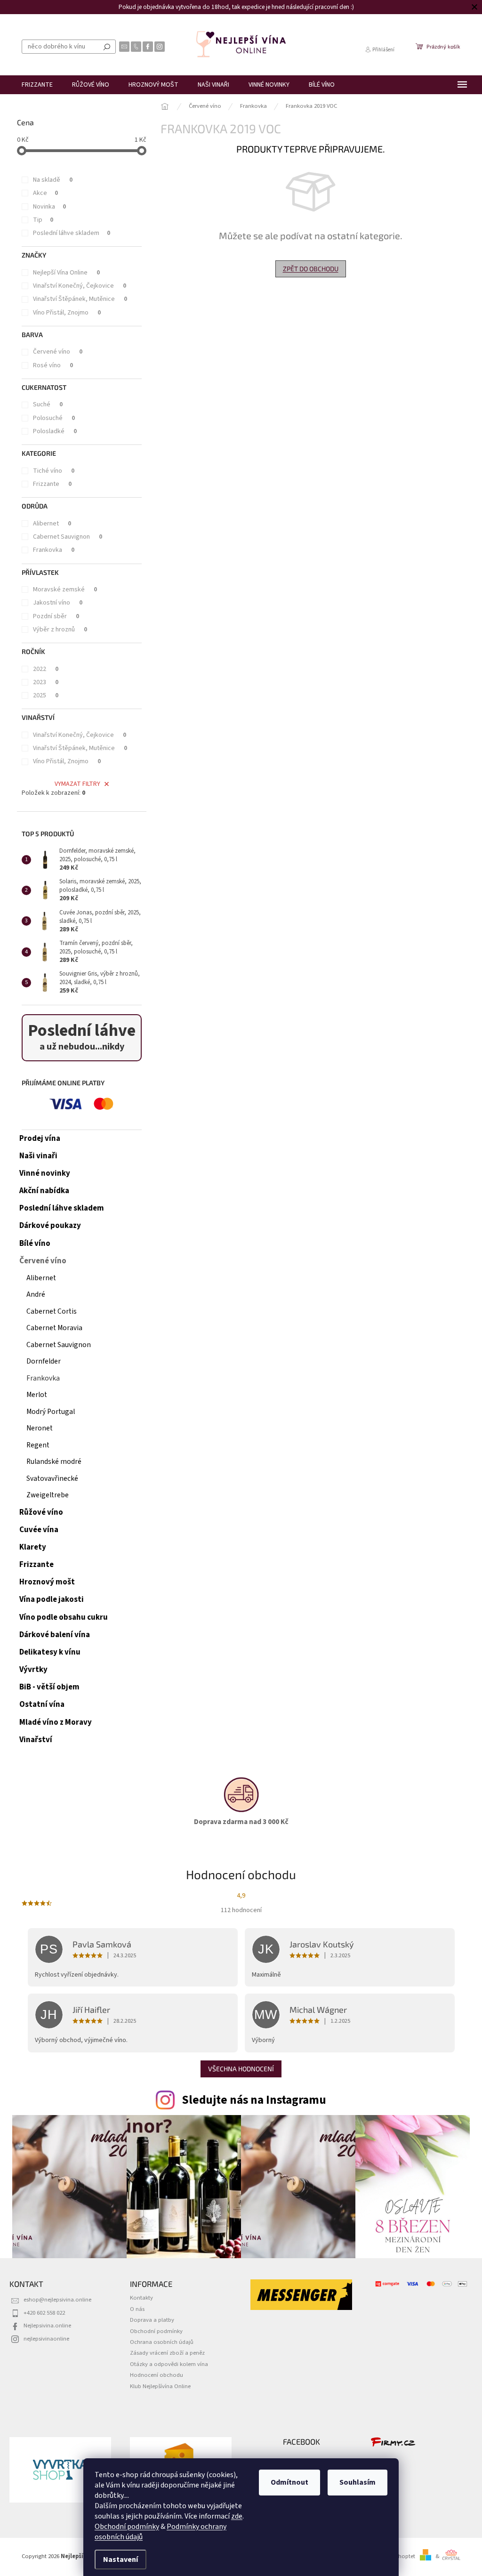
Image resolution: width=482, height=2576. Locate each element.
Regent (38, 1445)
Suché (48, 404)
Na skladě (53, 180)
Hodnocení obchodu (157, 2375)
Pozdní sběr (56, 616)
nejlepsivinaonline (46, 2339)
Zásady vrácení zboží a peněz (167, 2353)
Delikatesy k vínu (50, 1652)
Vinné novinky (45, 1173)
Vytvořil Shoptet (395, 2556)
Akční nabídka (44, 1191)
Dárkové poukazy (50, 1226)
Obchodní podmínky (124, 2527)
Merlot (37, 1395)
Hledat (107, 47)
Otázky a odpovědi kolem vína (169, 2364)
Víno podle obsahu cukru (64, 1617)
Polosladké (55, 431)
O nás (137, 2309)
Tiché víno (54, 471)
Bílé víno (35, 1244)
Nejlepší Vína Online (66, 273)
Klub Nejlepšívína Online (160, 2386)
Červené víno (58, 352)
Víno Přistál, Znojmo (67, 313)
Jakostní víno (58, 603)
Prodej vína (40, 1139)
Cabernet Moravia (54, 1328)
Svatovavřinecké (52, 1478)
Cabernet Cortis (52, 1311)
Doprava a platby (152, 2320)
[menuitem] (37, 85)
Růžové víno (41, 1512)
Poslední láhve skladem (72, 233)
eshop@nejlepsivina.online (57, 2300)
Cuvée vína (39, 1530)
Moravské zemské (65, 589)
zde (233, 2516)
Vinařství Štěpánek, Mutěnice (80, 299)
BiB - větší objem (49, 1687)
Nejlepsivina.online (47, 2326)
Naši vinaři (38, 1156)
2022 (46, 669)
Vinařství (36, 1740)
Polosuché (54, 418)
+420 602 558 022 (44, 2313)
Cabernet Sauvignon (68, 537)
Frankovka (54, 550)
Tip (43, 220)
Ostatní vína (42, 1704)
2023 (46, 682)
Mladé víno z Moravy (56, 1722)
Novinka (49, 207)
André (36, 1294)
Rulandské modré (54, 1462)
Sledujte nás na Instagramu (254, 2100)
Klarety (33, 1547)
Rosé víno (53, 365)
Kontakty (141, 2298)
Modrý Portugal (51, 1412)
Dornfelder (44, 1361)
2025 (46, 695)
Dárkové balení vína (55, 1635)
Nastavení (117, 2560)
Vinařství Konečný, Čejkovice (80, 286)
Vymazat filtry (77, 784)
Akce (45, 193)
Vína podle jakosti (52, 1599)
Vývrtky (33, 1670)
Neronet (40, 1428)
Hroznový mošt (47, 1582)
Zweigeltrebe (48, 1495)
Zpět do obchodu (311, 269)
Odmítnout (286, 2482)
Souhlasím (354, 2482)
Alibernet (52, 524)
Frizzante (52, 484)
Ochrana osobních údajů (162, 2342)
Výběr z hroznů (60, 630)
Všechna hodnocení (241, 2069)
